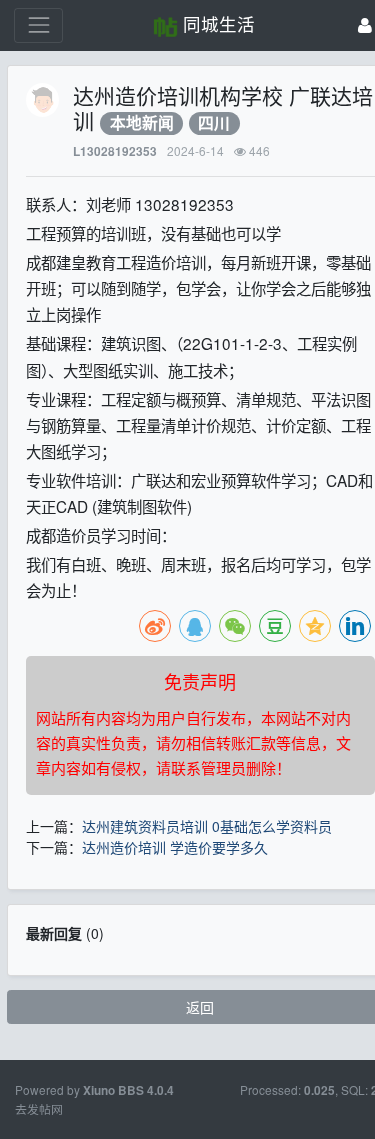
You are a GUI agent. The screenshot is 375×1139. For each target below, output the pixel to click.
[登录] (365, 25)
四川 (214, 123)
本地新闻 (142, 123)
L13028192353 (115, 151)
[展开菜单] (38, 25)
